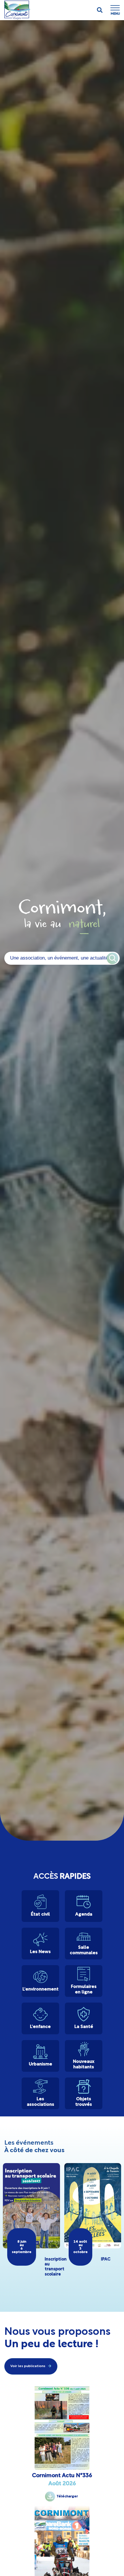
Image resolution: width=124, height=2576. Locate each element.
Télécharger (67, 2496)
